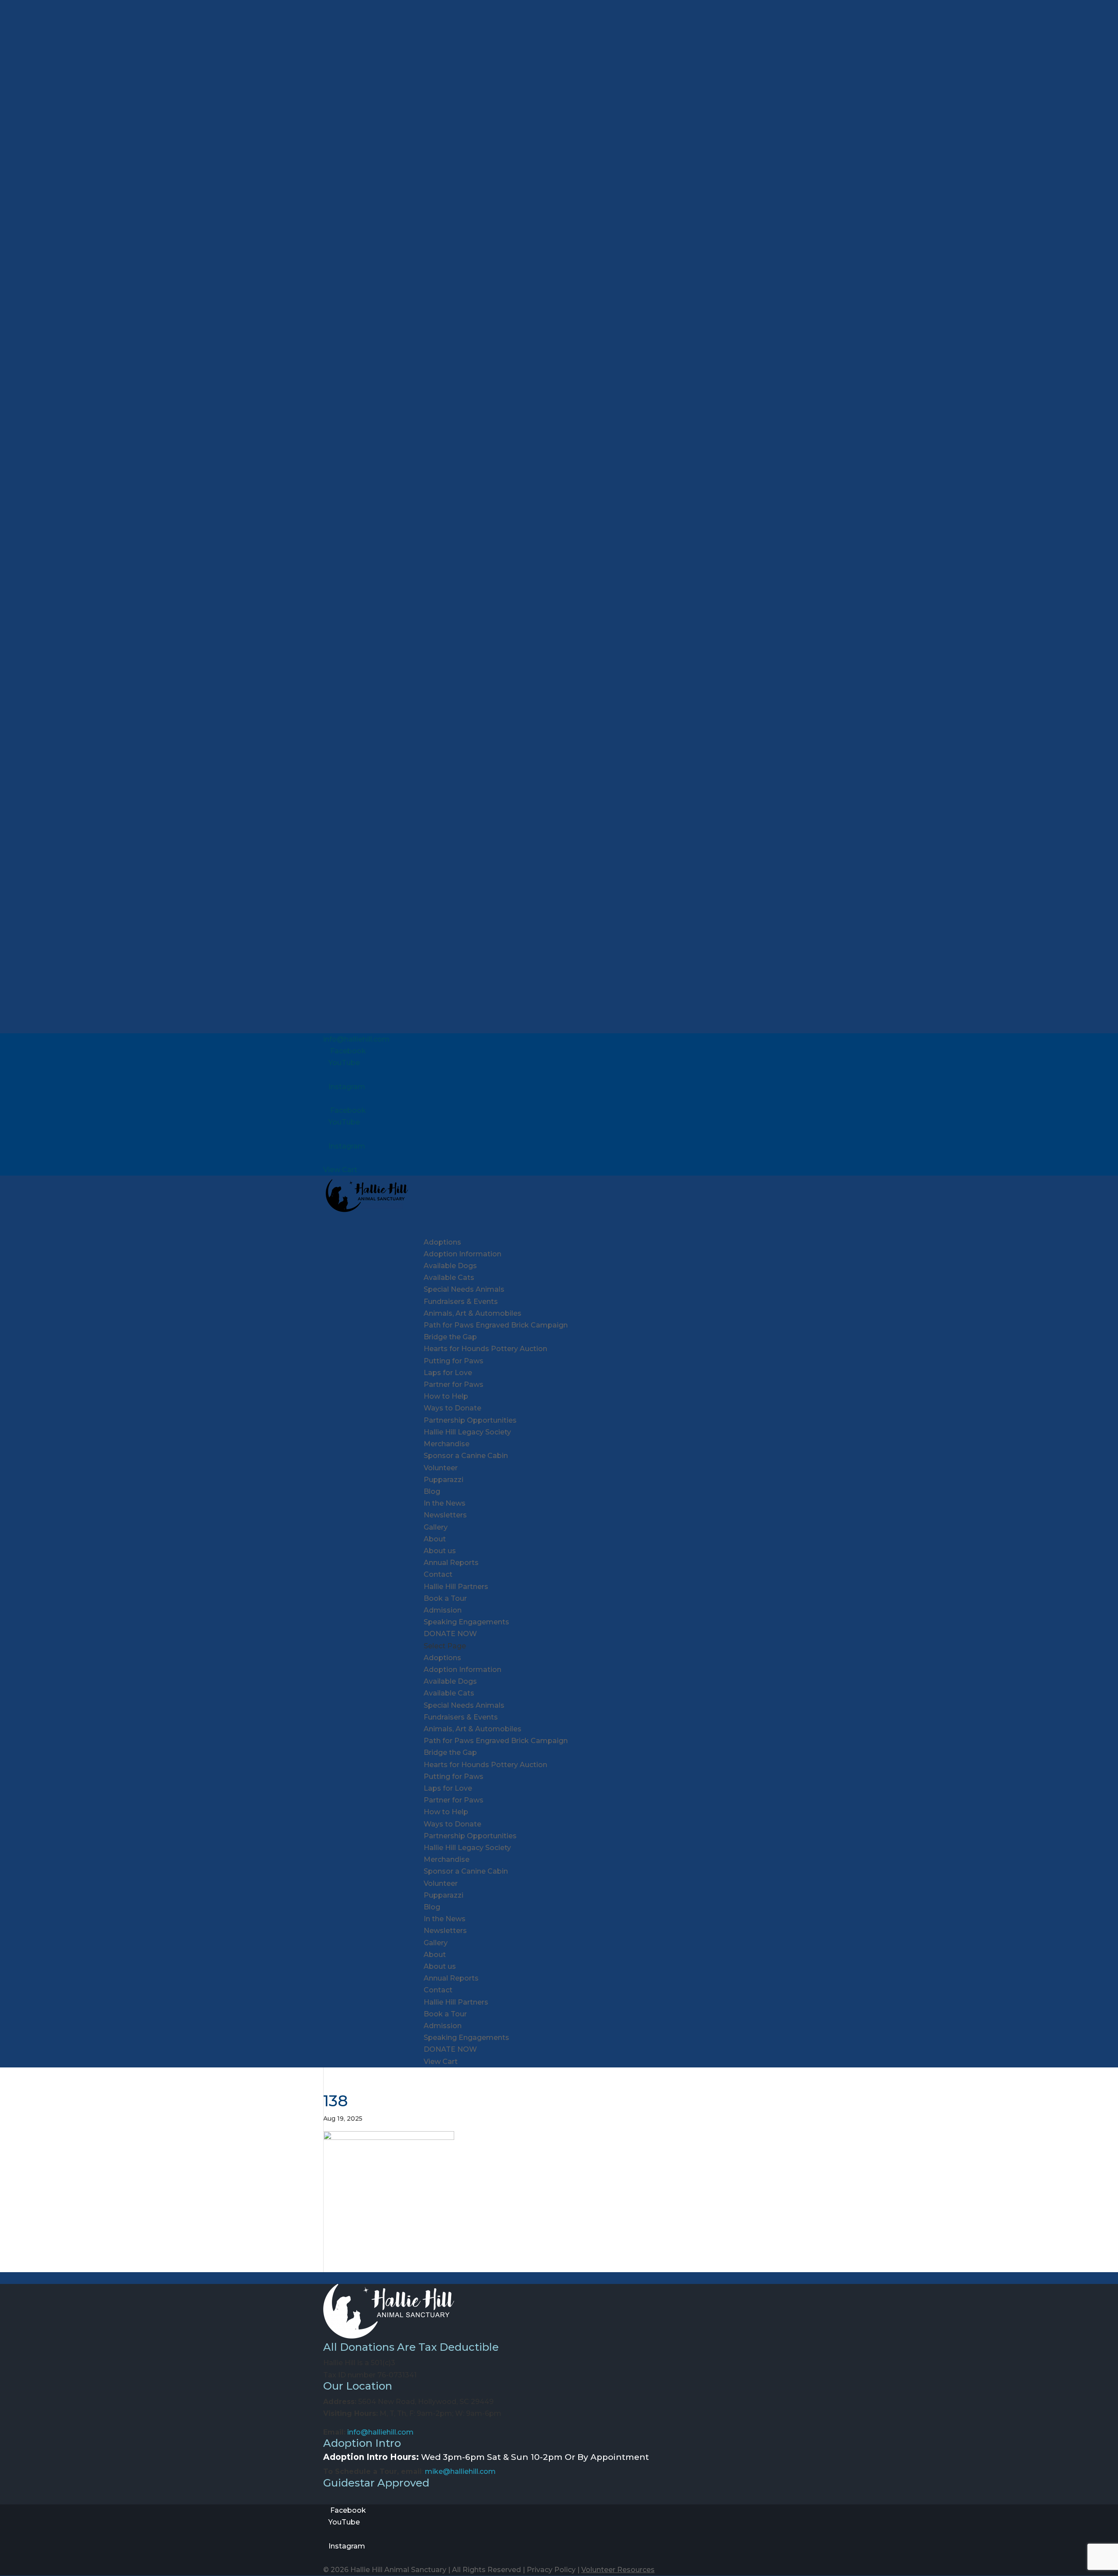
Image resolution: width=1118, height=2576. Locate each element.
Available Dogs (450, 1266)
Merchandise (447, 1444)
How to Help (446, 1812)
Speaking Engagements (466, 1622)
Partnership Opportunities (470, 1420)
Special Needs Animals (464, 1289)
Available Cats (449, 1278)
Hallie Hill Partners (456, 1587)
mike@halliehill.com (460, 2471)
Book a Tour (445, 1598)
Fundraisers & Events (461, 1717)
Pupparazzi (443, 1480)
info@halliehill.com (380, 2432)
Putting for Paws (454, 1361)
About (435, 1955)
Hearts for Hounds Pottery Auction (485, 1349)
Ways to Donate (452, 1408)
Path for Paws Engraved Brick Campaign (496, 1325)
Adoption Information (462, 1254)
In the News (445, 1503)
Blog (432, 1491)
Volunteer (441, 1468)
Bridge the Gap (450, 1337)
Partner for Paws (454, 1384)
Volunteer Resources (618, 2570)
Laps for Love (448, 1373)
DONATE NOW (450, 2049)
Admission (443, 1610)
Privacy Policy (551, 2570)
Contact (438, 1574)
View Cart (340, 1170)
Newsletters (445, 1515)
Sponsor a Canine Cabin (466, 1456)
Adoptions (442, 1658)
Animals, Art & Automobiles (473, 1313)
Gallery (436, 1527)
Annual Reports (451, 1563)
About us (440, 1551)
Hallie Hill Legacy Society (467, 1432)
